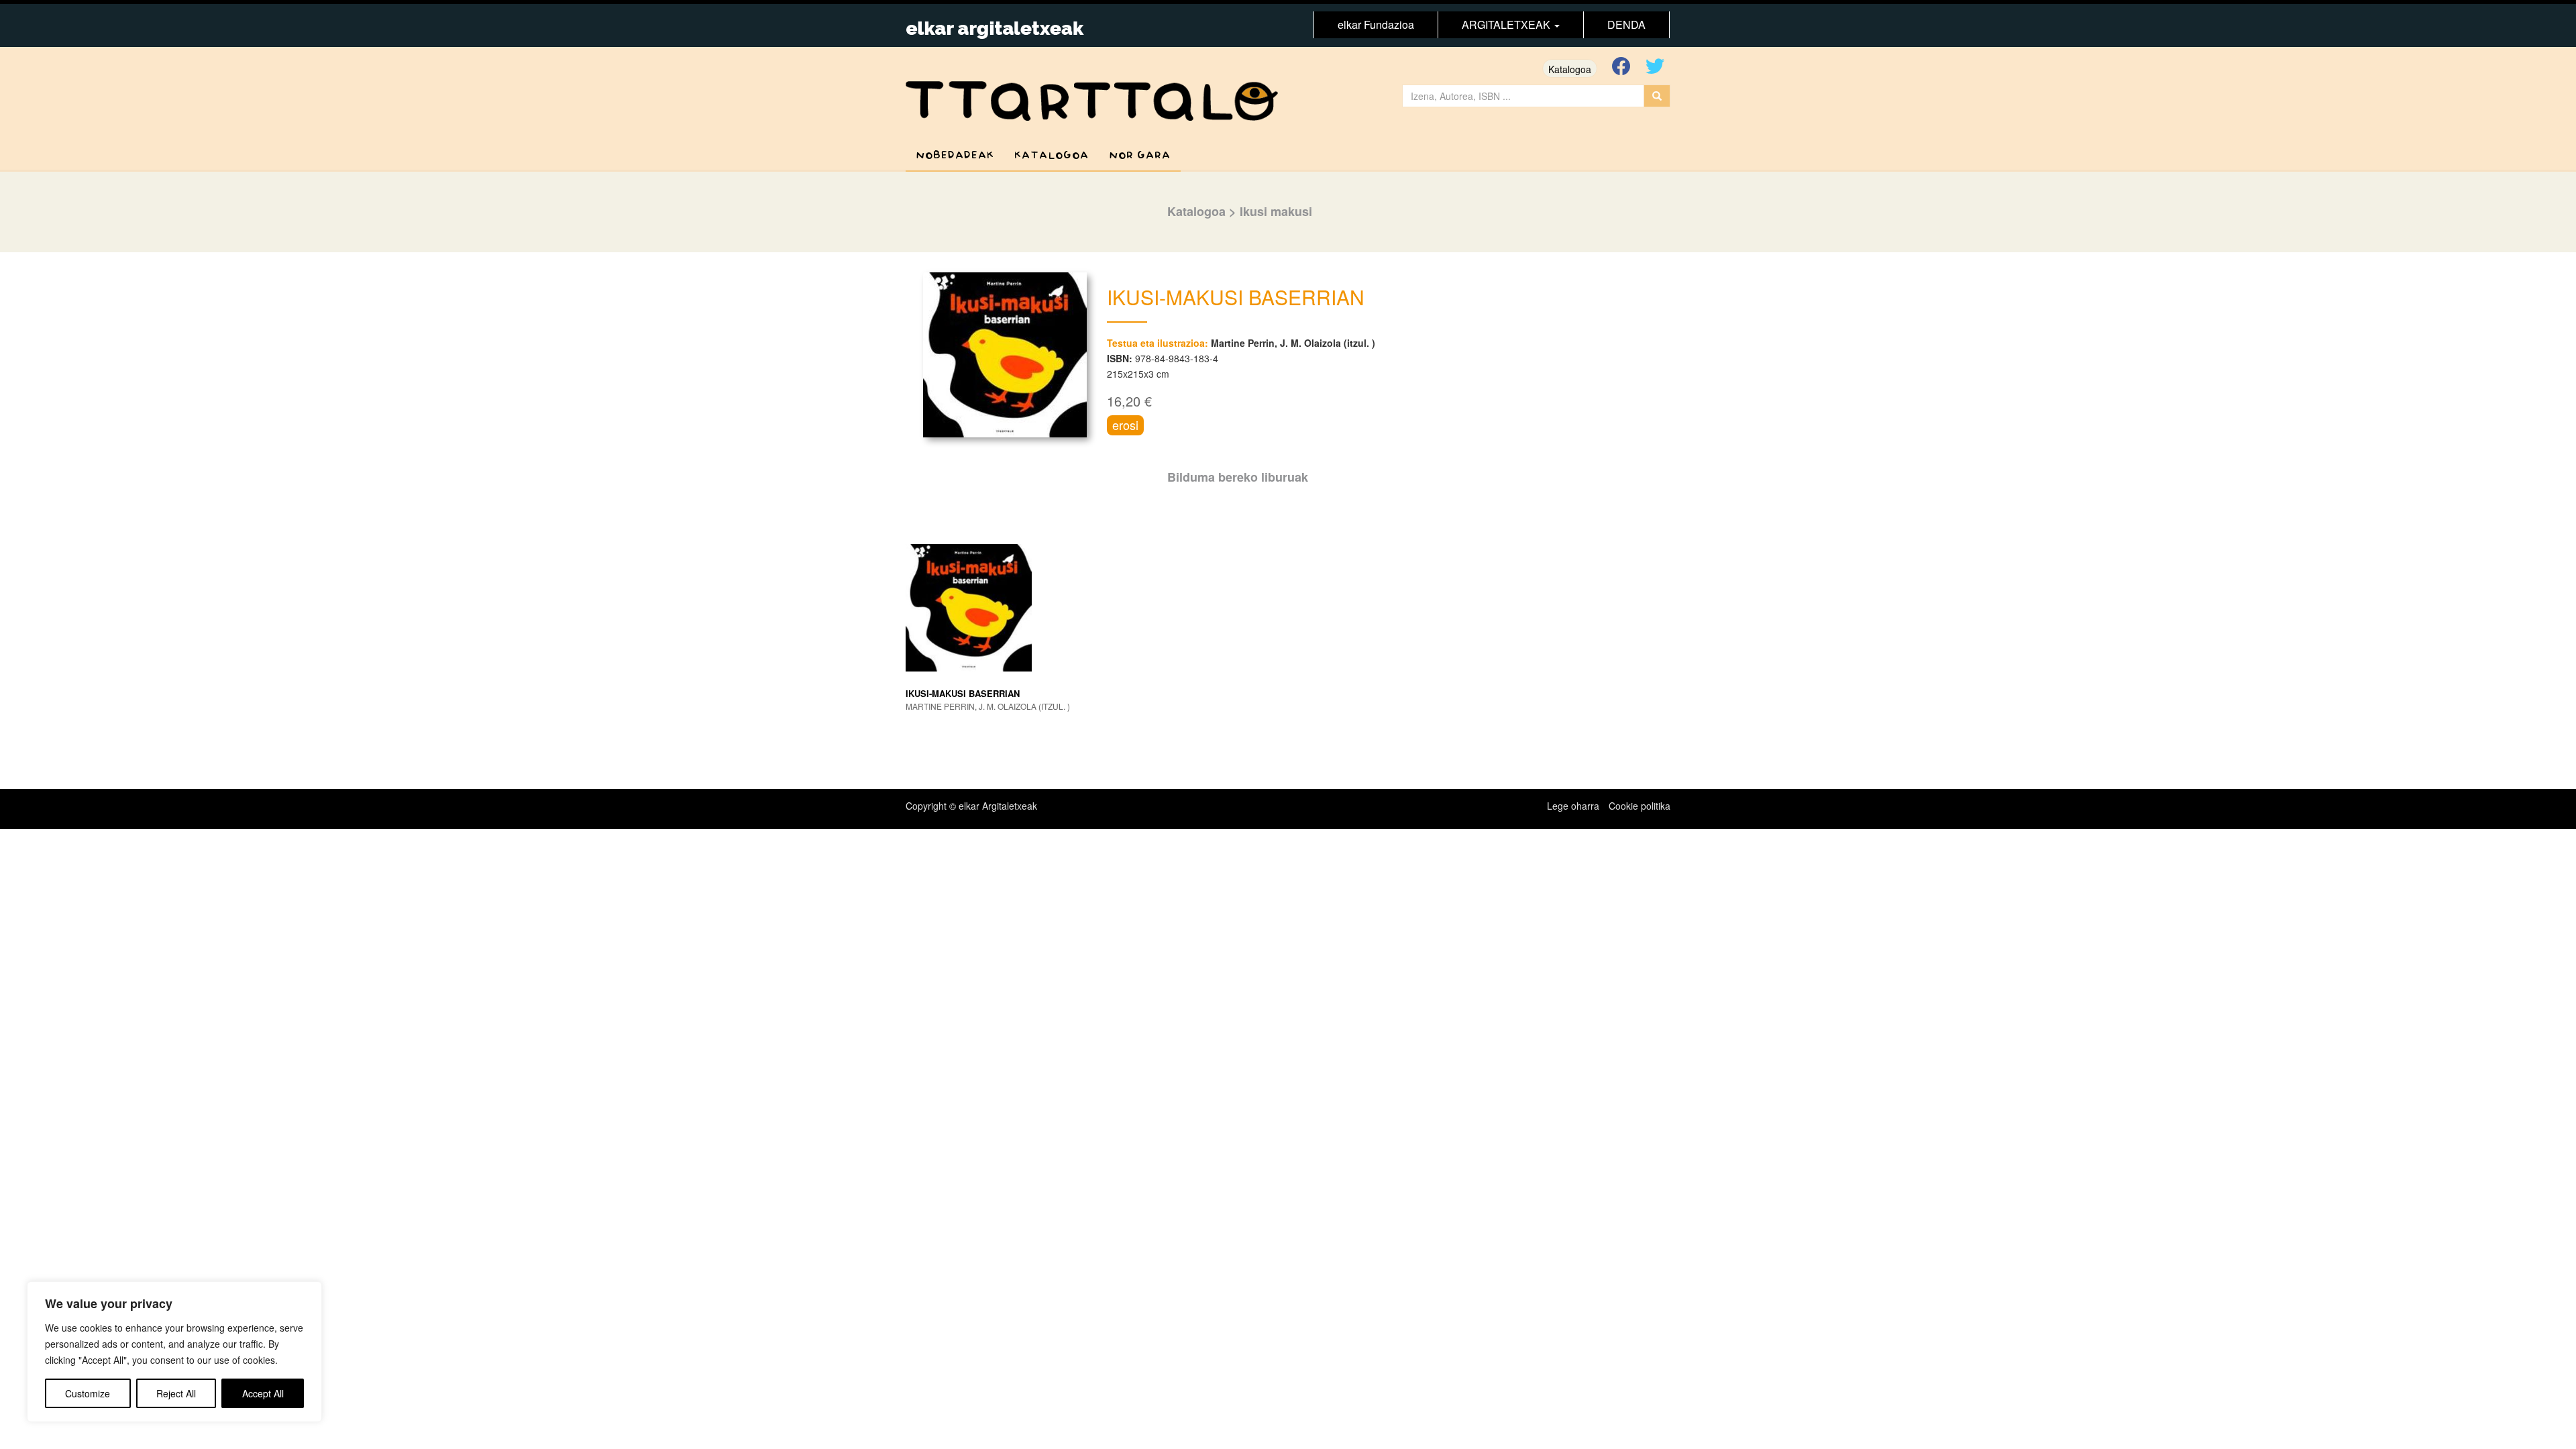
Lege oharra (1573, 806)
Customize (88, 1393)
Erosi (1125, 425)
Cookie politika (1640, 806)
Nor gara (1140, 155)
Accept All (263, 1393)
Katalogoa (1570, 69)
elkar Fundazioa (1376, 24)
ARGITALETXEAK (1507, 24)
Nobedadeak (955, 155)
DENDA (1626, 24)
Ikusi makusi (1276, 211)
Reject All (176, 1393)
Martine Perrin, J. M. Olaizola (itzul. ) (1293, 343)
